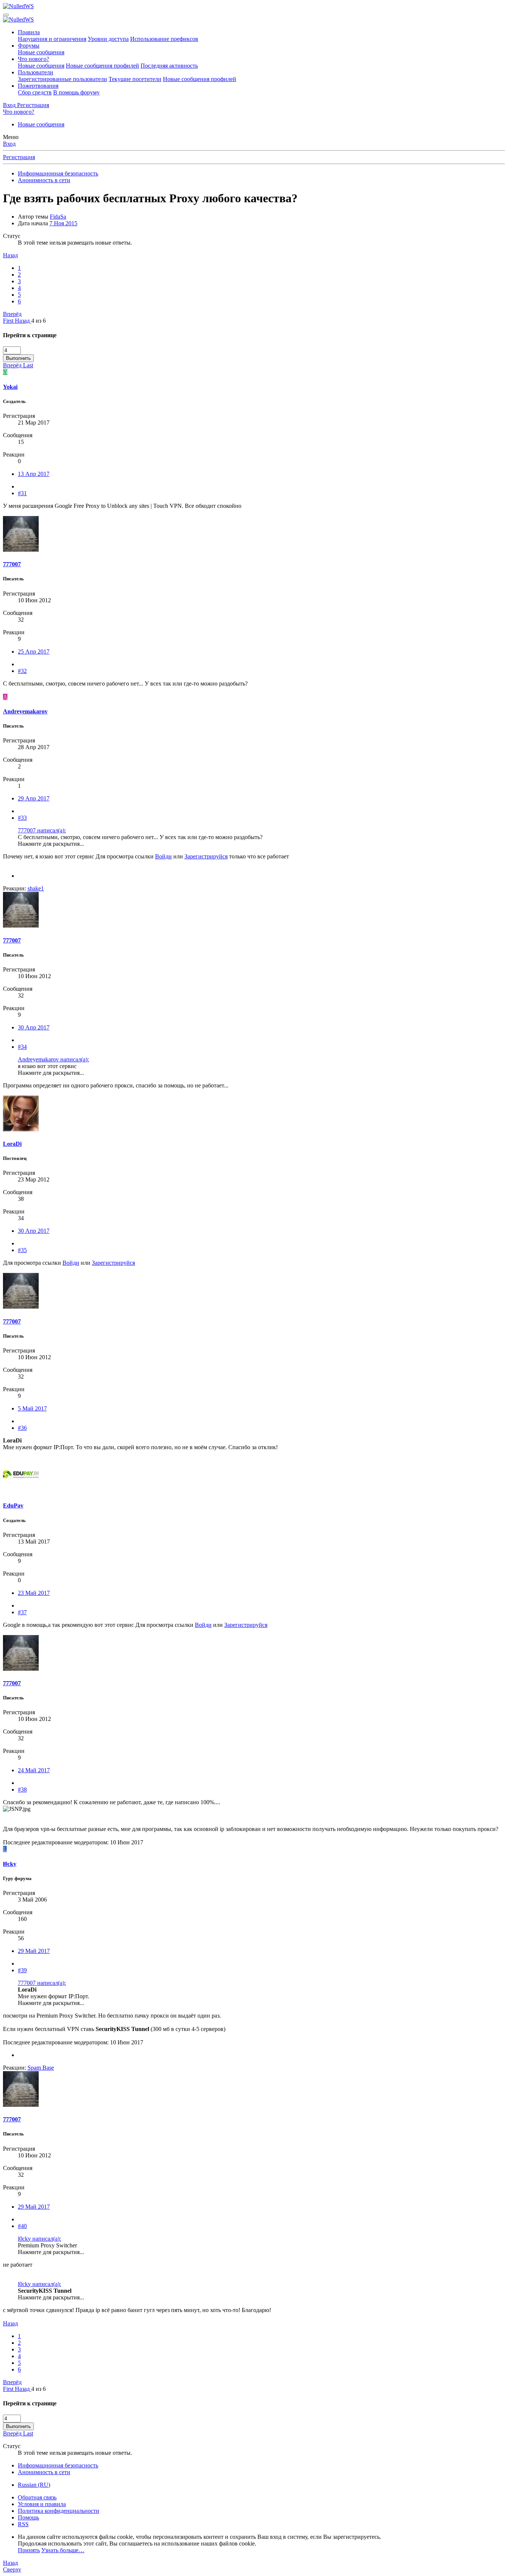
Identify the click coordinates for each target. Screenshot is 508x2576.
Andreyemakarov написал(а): (53, 1059)
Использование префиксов (164, 39)
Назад (10, 255)
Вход (9, 144)
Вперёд (12, 314)
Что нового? (33, 59)
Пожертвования (38, 86)
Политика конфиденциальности (59, 2511)
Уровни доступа (108, 39)
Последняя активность (169, 66)
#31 (22, 493)
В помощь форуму (76, 92)
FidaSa (58, 217)
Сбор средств (35, 92)
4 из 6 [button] (38, 321)
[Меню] (6, 15)
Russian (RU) (34, 2485)
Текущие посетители (135, 79)
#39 (22, 1970)
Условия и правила (42, 2504)
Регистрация (19, 157)
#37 (22, 1612)
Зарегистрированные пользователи (62, 79)
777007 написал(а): (42, 830)
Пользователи (36, 72)
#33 (22, 818)
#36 (22, 1428)
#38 (22, 1790)
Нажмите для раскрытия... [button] (51, 844)
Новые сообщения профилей (102, 66)
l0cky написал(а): (39, 2239)
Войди (163, 856)
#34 (22, 1047)
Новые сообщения (41, 52)
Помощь (28, 2517)
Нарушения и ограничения (52, 39)
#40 (22, 2226)
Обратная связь (37, 2497)
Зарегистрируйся (206, 856)
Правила (29, 32)
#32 (22, 671)
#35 (22, 1250)
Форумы (29, 46)
